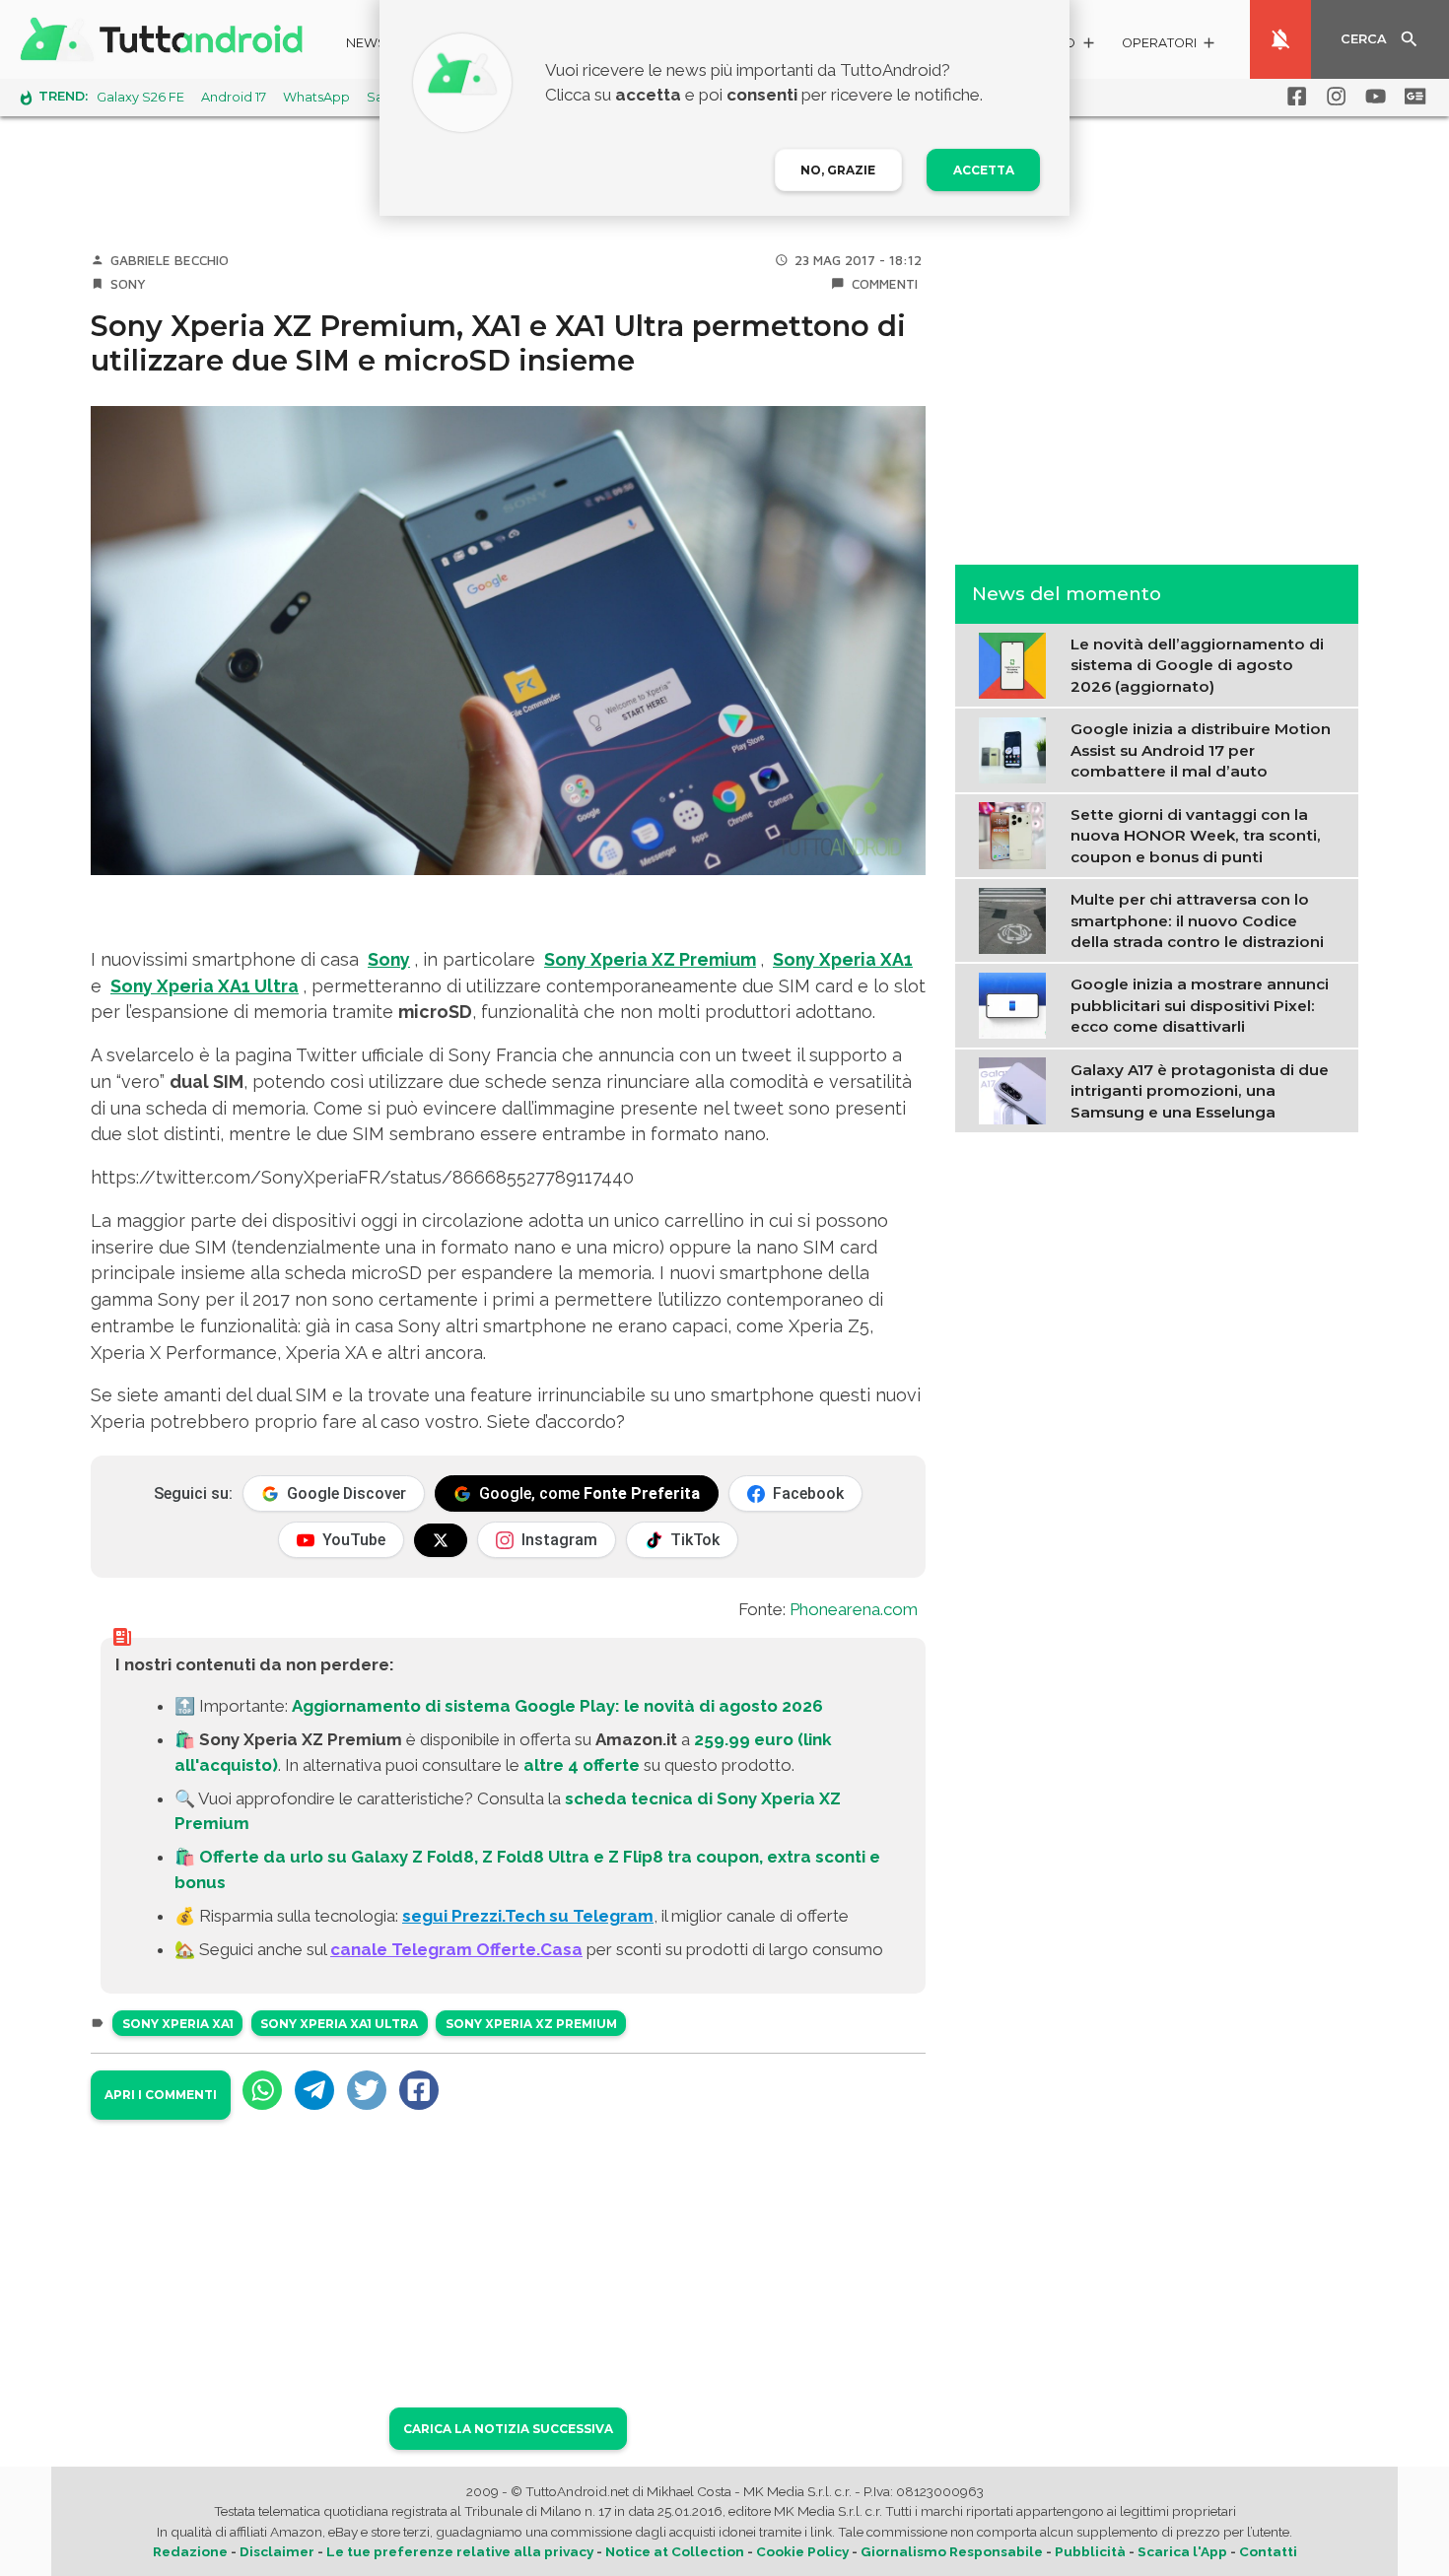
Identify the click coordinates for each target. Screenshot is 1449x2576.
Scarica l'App (1182, 2551)
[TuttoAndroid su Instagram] (1333, 97)
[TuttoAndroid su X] (441, 1540)
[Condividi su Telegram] (314, 2090)
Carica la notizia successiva (508, 2429)
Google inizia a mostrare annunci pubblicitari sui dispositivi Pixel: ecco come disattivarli (1200, 1005)
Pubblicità (1090, 2551)
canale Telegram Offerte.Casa (456, 1949)
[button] (1170, 46)
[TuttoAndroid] (166, 39)
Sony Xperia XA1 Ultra (205, 986)
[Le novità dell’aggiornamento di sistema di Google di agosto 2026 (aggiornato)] (1017, 663)
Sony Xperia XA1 (843, 959)
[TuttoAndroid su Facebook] (1293, 97)
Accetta (984, 170)
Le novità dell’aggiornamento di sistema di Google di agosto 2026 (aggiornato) (1197, 665)
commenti (885, 284)
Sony (128, 284)
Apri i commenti (161, 2095)
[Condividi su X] (367, 2090)
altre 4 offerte (582, 1765)
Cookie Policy (802, 2551)
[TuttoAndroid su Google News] (1412, 97)
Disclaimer (277, 2551)
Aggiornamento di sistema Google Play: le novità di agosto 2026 (557, 1706)
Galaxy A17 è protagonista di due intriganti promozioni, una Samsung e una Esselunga (1200, 1090)
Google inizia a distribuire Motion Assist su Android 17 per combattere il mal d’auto (1201, 750)
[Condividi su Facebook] (419, 2090)
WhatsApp (316, 97)
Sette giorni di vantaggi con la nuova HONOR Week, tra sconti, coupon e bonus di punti (1196, 835)
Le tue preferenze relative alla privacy (460, 2551)
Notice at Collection (675, 2551)
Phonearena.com (854, 1609)
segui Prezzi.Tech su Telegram (528, 1916)
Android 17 (234, 97)
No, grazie (838, 170)
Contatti (1268, 2551)
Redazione (190, 2551)
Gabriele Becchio (170, 260)
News (366, 43)
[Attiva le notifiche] (1280, 39)
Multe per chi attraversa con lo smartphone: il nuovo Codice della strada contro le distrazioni (1197, 920)
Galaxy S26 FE (140, 97)
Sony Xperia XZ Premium (650, 959)
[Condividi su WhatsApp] (262, 2090)
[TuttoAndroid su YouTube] (1372, 97)
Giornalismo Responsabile (952, 2551)
